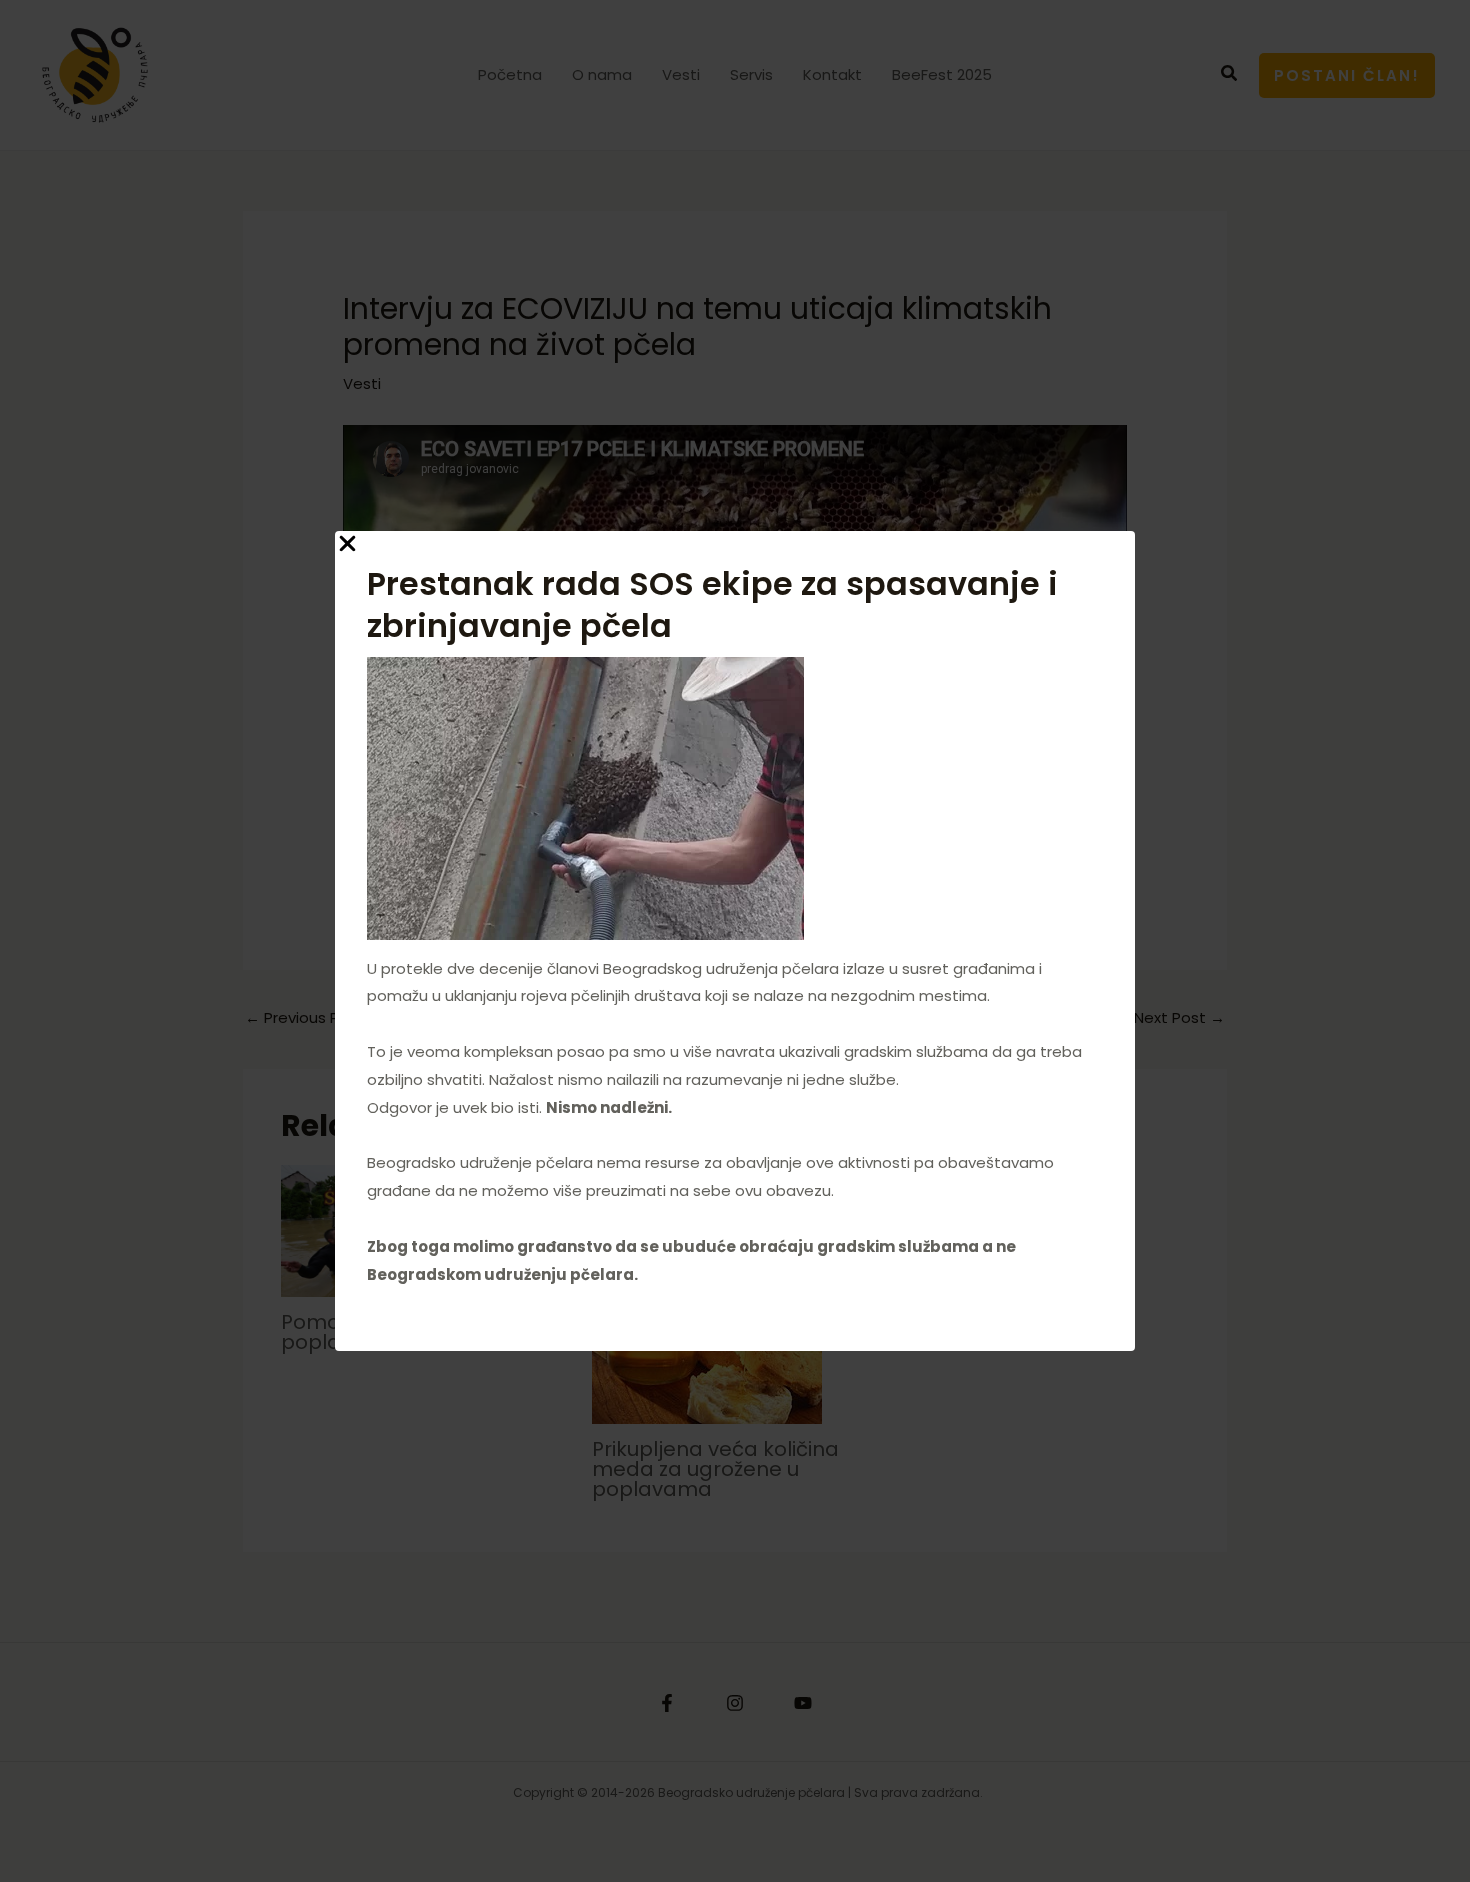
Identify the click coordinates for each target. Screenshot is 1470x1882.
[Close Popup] (347, 544)
